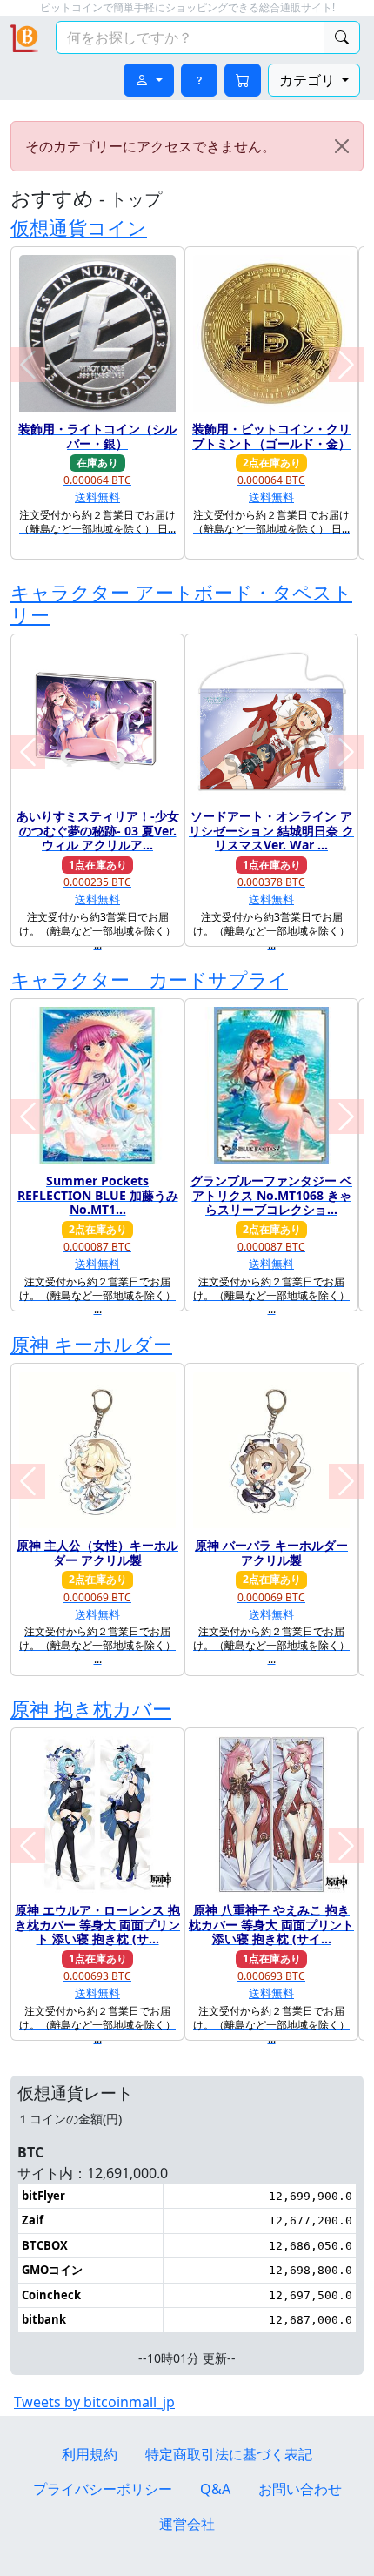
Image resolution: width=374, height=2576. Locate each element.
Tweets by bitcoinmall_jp (94, 2402)
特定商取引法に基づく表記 (229, 2454)
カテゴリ (309, 80)
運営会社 (187, 2524)
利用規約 (90, 2454)
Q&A (215, 2489)
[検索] (342, 37)
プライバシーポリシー (103, 2489)
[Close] (342, 146)
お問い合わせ (300, 2489)
